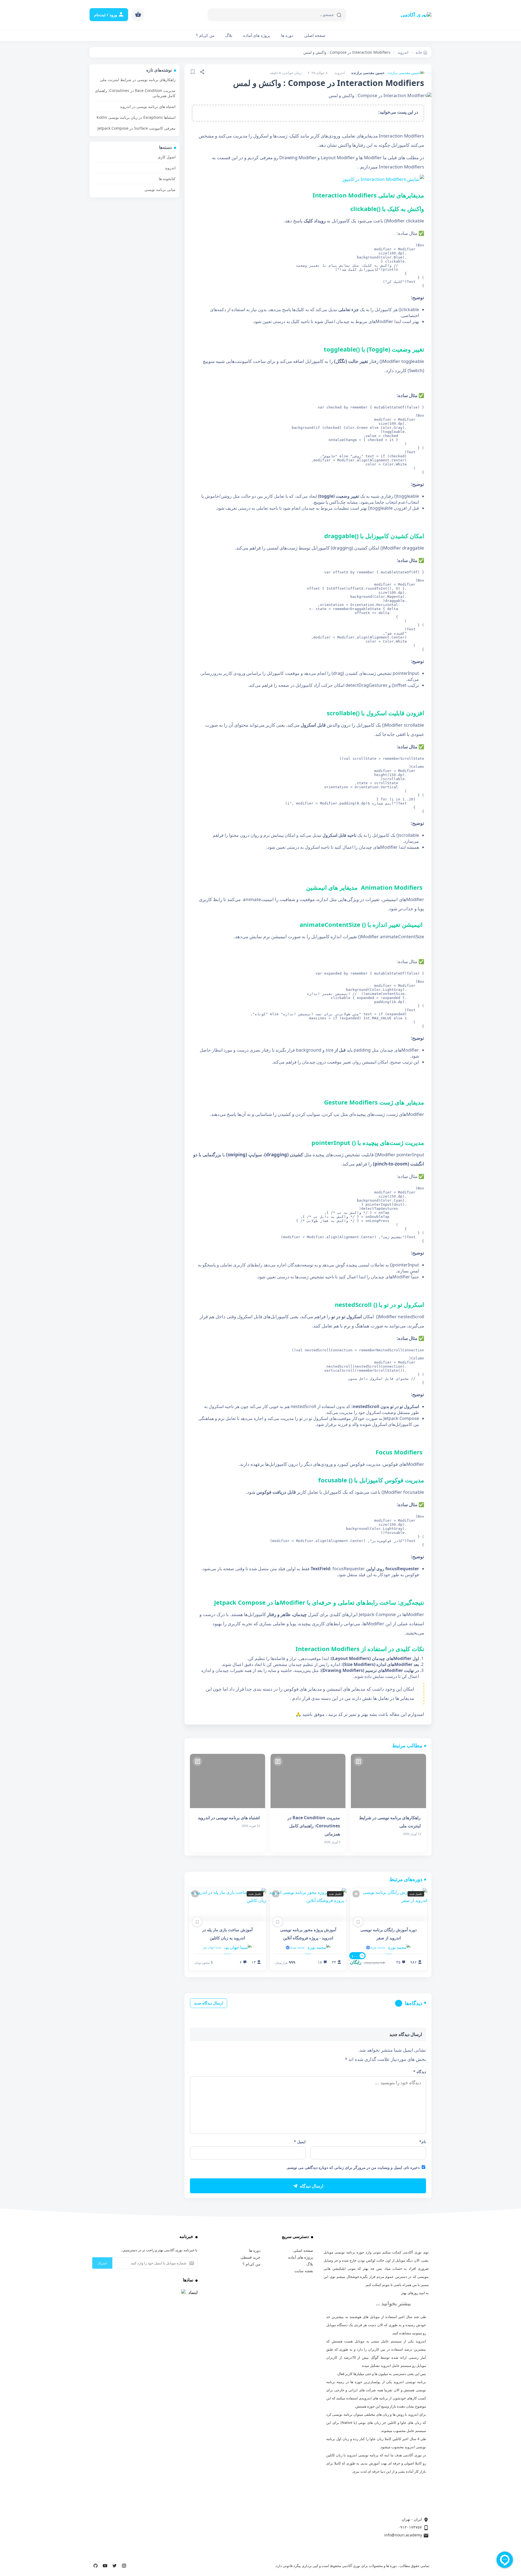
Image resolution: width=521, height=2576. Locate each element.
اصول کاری (167, 157)
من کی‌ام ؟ (205, 35)
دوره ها (255, 2250)
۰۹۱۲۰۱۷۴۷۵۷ (410, 2527)
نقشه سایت (304, 2271)
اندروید (340, 73)
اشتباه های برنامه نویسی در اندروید (148, 106)
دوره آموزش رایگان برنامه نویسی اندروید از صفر (389, 1934)
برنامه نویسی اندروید (410, 2382)
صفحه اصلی (315, 35)
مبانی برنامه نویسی (160, 189)
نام (423, 2142)
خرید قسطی (250, 2257)
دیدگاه (420, 2072)
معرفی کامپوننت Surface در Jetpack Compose (136, 128)
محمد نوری (377, 1947)
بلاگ (229, 35)
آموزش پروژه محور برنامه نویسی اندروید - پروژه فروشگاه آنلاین (308, 1934)
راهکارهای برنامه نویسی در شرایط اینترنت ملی (138, 80)
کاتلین (397, 2439)
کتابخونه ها (167, 179)
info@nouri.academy (403, 2535)
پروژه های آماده (257, 35)
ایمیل (300, 2142)
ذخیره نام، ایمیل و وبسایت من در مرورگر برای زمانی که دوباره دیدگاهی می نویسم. (353, 2167)
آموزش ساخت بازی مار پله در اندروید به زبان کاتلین (227, 1934)
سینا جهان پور (212, 1947)
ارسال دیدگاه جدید (209, 2003)
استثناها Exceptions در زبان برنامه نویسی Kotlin (136, 117)
